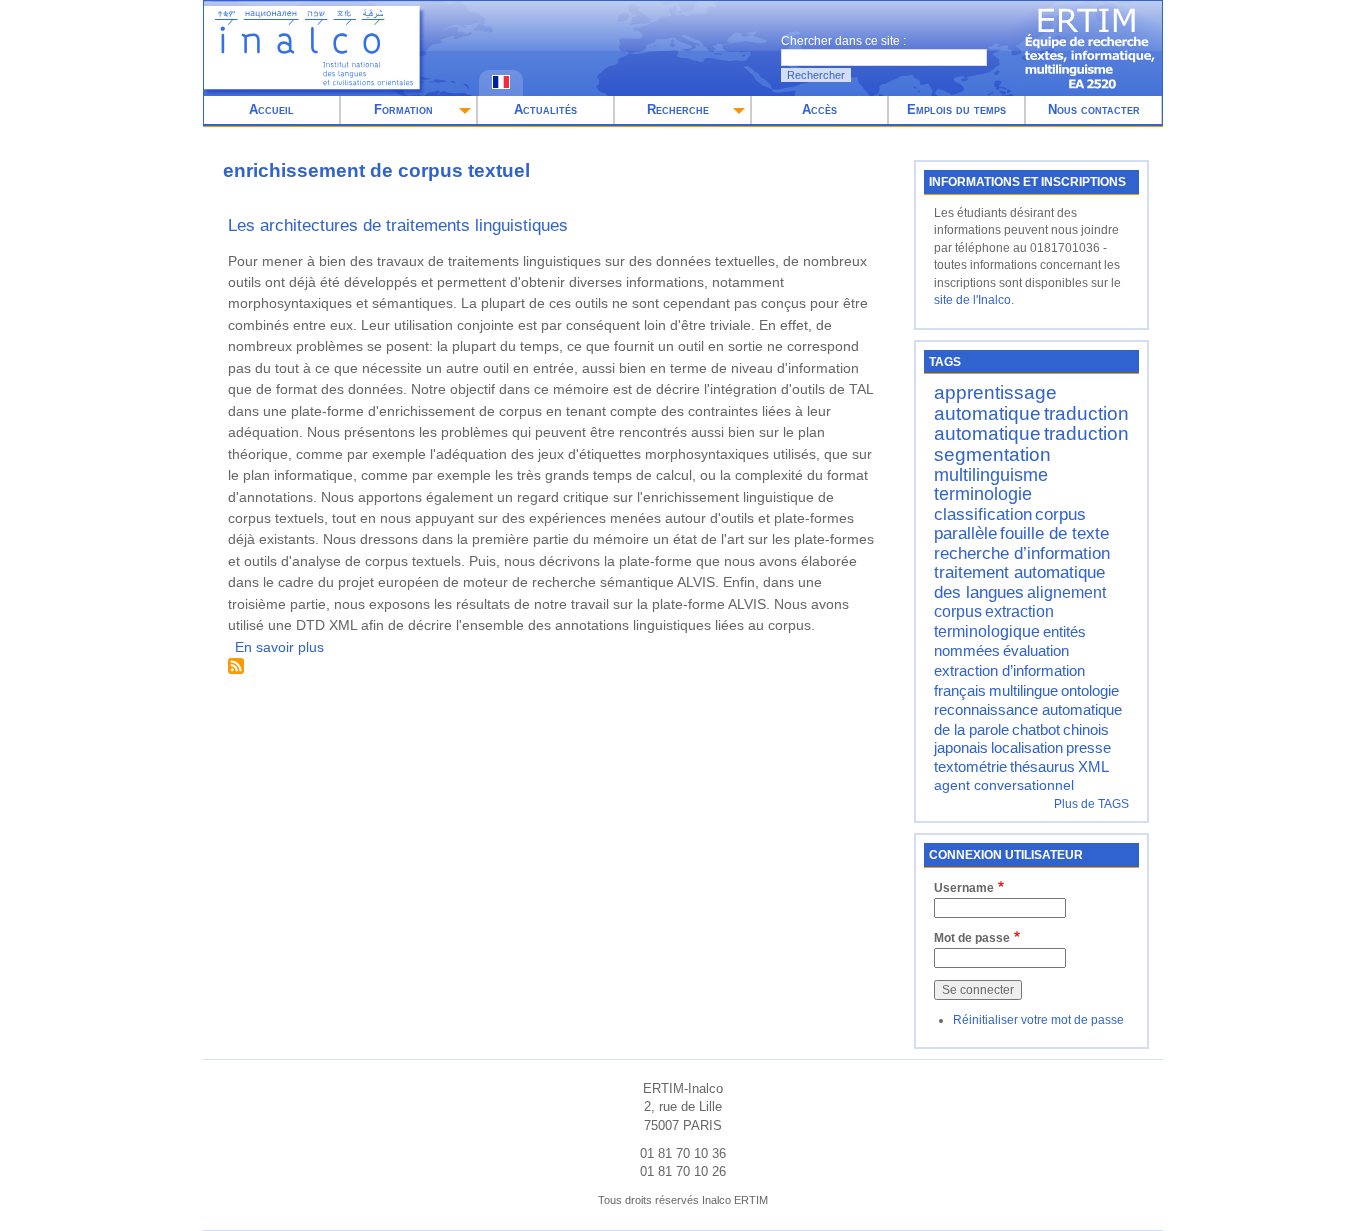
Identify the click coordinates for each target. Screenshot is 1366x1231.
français (960, 690)
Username (964, 888)
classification (983, 514)
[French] (501, 84)
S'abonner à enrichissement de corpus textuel (236, 666)
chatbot (1036, 730)
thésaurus (1042, 767)
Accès (819, 109)
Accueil (271, 109)
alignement (1066, 592)
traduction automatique (1031, 424)
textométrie (970, 767)
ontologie (1090, 690)
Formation (403, 109)
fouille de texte (1054, 533)
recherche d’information (1022, 553)
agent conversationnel (1004, 785)
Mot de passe (972, 938)
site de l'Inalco (972, 300)
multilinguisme (991, 475)
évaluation (1036, 650)
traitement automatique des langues (1019, 582)
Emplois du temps (956, 109)
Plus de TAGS (1091, 804)
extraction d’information (1009, 670)
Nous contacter (1094, 109)
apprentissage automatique (995, 403)
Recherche (678, 109)
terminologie (983, 494)
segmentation (992, 454)
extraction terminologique (994, 621)
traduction (1086, 433)
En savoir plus (279, 647)
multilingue (1023, 690)
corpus (958, 611)
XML (1093, 767)
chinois (1086, 730)
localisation (1027, 748)
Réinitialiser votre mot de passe (1038, 1020)
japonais (961, 748)
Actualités (545, 109)
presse (1088, 748)
